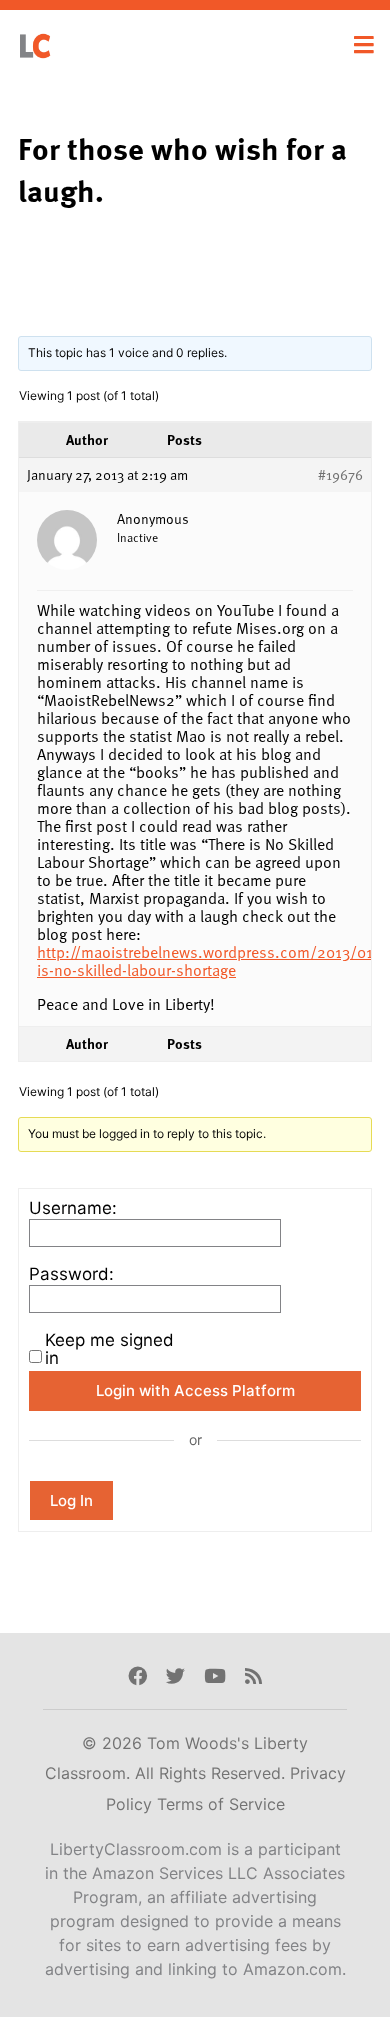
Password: (71, 1274)
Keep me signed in (109, 1349)
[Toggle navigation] (364, 45)
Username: (73, 1208)
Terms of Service (221, 1804)
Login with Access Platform (195, 1390)
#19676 (340, 475)
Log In (71, 1500)
